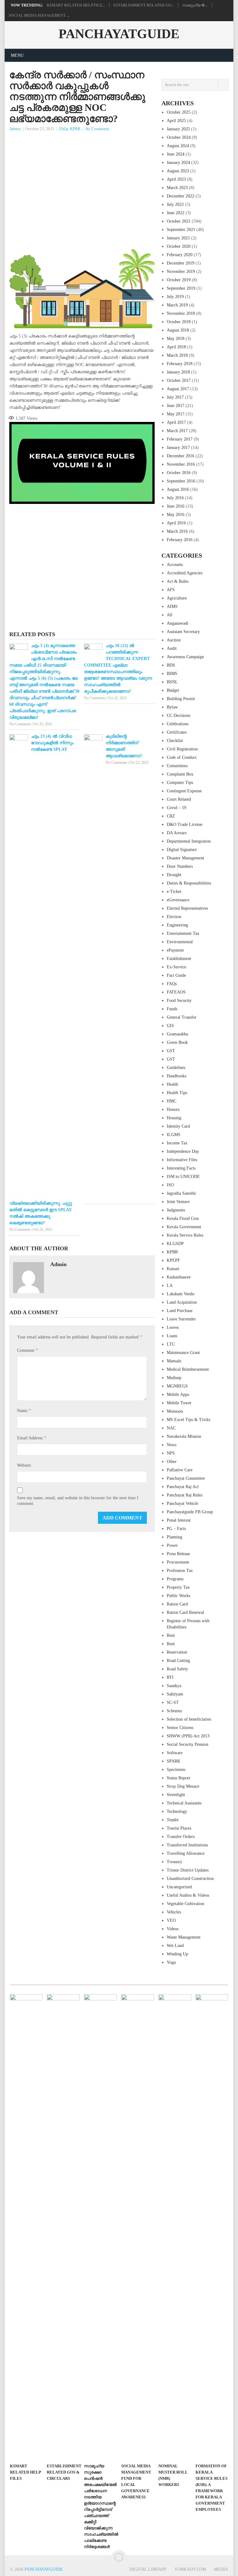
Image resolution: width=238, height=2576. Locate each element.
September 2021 (181, 230)
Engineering (177, 925)
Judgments (176, 1210)
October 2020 (179, 246)
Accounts (175, 565)
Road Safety (177, 1669)
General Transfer (182, 1017)
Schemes (174, 1711)
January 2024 (178, 163)
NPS (171, 1453)
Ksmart (173, 1269)
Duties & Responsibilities (189, 883)
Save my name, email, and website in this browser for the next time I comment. (78, 1501)
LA (170, 1286)
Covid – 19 (176, 808)
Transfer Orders (181, 1837)
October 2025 (179, 112)
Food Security (179, 1001)
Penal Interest (179, 1520)
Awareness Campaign (185, 657)
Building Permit (181, 699)
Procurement (178, 1562)
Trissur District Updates (188, 1870)
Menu (17, 55)
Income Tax (177, 1143)
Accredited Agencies (185, 573)
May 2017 (176, 414)
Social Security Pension (187, 1744)
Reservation (177, 1652)
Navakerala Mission (184, 1436)
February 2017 (180, 439)
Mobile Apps (178, 1394)
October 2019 (179, 280)
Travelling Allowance (186, 1853)
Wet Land (175, 1946)
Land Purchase (180, 1311)
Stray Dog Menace (183, 1786)
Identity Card (178, 1126)
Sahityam (175, 1694)
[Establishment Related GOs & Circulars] (63, 2227)
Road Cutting (178, 1661)
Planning (174, 1537)
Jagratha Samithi (181, 1193)
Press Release (178, 1554)
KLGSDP (175, 1244)
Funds (172, 1009)
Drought (174, 875)
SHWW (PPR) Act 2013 (188, 1736)
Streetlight (176, 1795)
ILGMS (174, 1135)
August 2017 (178, 389)
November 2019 (181, 272)
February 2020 (180, 255)
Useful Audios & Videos (188, 1895)
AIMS (172, 607)
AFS (171, 590)
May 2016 (176, 515)
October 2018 (179, 322)
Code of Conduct (182, 757)
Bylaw (172, 707)
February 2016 (180, 540)
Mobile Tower (179, 1403)
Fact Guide (176, 975)
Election (174, 917)
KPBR (75, 129)
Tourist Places (179, 1828)
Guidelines (176, 1068)
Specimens (176, 1770)
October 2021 (179, 221)
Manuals (174, 1361)
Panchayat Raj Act (183, 1487)
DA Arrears (177, 833)
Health (172, 1084)
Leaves (173, 1327)
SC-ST (173, 1702)
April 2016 (176, 523)
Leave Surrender (181, 1319)
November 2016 (181, 464)
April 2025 (176, 121)
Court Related (179, 799)
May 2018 (176, 339)
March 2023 (177, 188)
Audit (172, 648)
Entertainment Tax (183, 933)
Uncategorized (179, 1887)
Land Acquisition (182, 1302)
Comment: (27, 1350)
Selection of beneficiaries (189, 1719)
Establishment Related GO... (144, 5)
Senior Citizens (180, 1728)
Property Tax (178, 1587)
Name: (24, 1410)
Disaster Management (185, 858)
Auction (174, 640)
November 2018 (181, 313)
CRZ (171, 816)
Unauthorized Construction (190, 1879)
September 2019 (181, 288)
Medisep (174, 1378)
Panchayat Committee (186, 1478)
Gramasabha (177, 1034)
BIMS (172, 674)
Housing (174, 1118)
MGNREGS (177, 1386)
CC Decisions (178, 715)
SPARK (174, 1761)
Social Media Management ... (39, 16)
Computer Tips (180, 783)
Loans (172, 1336)
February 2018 (180, 364)
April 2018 (176, 347)
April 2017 (176, 422)
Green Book (177, 1042)
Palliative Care (180, 1470)
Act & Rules (178, 581)
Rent (171, 1635)
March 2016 (177, 531)
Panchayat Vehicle (183, 1503)
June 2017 (176, 406)
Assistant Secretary (183, 632)
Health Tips (177, 1093)
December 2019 (181, 263)
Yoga (171, 1962)
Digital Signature (182, 850)
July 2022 (175, 204)
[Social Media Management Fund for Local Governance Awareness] (138, 2227)
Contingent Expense (184, 791)
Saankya (174, 1686)
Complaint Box (180, 774)
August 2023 (178, 171)
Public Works (178, 1596)
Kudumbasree (179, 1277)
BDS (171, 665)
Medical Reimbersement (188, 1369)
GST (171, 1051)
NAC (171, 1428)
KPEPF (173, 1260)
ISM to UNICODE (183, 1177)
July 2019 (175, 297)
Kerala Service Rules (185, 1235)
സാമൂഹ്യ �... (195, 5)
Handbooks (176, 1076)
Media (221, 2569)
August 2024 (178, 146)
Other (172, 1462)
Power (172, 1545)
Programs (175, 1579)
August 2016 (178, 489)
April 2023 (176, 179)
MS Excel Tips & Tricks (188, 1420)
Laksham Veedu (181, 1294)
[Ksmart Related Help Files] (26, 2227)
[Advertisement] (82, 179)
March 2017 (177, 431)
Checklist (175, 741)
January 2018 (178, 372)
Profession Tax (180, 1571)
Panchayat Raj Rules (185, 1495)
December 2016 (181, 456)
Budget (173, 690)
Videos (173, 1929)
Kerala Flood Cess (183, 1218)
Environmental (180, 942)
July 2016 (175, 498)
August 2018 (178, 330)
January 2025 (178, 129)
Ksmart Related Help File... (76, 5)
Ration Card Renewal (185, 1612)
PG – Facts (176, 1529)
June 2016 (176, 506)
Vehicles (174, 1912)
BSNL (172, 682)
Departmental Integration (189, 841)
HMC (172, 1101)
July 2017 (175, 397)
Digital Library (148, 2569)
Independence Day (183, 1151)
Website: (24, 1465)
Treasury (174, 1862)
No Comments (97, 129)
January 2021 (178, 238)
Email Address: (32, 1438)
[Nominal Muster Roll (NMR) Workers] (175, 2227)
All (170, 615)
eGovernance (178, 900)
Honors (173, 1109)
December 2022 (181, 196)
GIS (170, 1026)
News (172, 1445)
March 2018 (177, 355)
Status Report (178, 1778)
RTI (170, 1677)
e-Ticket (174, 892)
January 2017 (178, 448)
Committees (177, 766)
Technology (177, 1811)
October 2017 (179, 380)
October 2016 (179, 473)
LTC (171, 1344)
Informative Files (182, 1160)
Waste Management (184, 1937)
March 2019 (177, 305)
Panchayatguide (119, 34)
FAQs (64, 129)
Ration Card (177, 1604)
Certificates (177, 732)
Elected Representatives (187, 908)
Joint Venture (178, 1202)
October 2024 (179, 137)
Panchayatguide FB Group (190, 1512)
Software (175, 1753)
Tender (173, 1820)
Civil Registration (182, 749)
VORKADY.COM (190, 2569)
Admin (15, 129)
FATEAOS (176, 992)
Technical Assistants (184, 1803)
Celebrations (178, 724)
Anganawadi (178, 623)
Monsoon (175, 1411)
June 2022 (176, 213)
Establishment (179, 959)
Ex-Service (176, 967)
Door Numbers (180, 866)
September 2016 (181, 481)
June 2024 (176, 154)
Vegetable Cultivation (185, 1904)
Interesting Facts (181, 1168)
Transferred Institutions (187, 1845)
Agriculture (177, 598)
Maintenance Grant (183, 1353)
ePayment (175, 950)
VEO (171, 1920)
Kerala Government (184, 1227)
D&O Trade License (185, 824)
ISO (170, 1185)
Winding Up (177, 1954)
